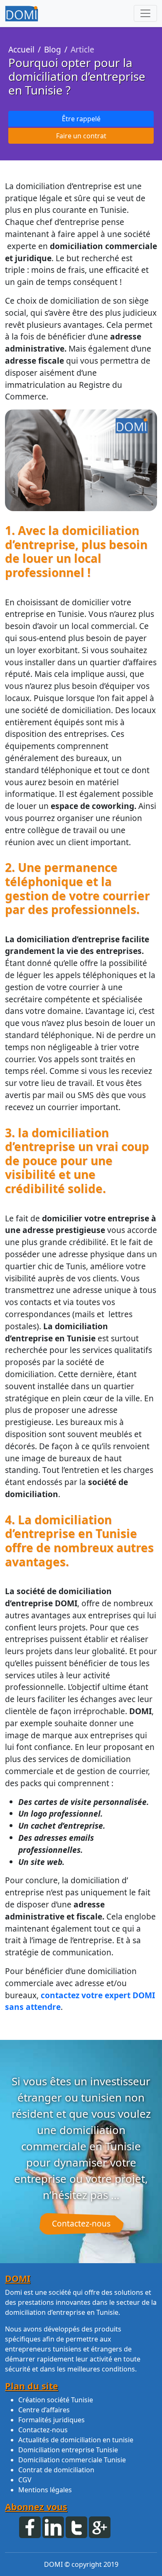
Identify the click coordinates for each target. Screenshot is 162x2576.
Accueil (21, 49)
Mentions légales (45, 2490)
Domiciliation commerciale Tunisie (72, 2460)
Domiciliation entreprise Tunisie (68, 2450)
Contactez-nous (81, 2223)
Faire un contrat (81, 136)
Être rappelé (81, 119)
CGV (25, 2480)
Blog (53, 49)
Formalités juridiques (52, 2420)
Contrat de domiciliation (56, 2470)
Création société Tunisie (56, 2400)
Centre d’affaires (44, 2410)
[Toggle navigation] (145, 13)
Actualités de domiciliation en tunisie (76, 2440)
